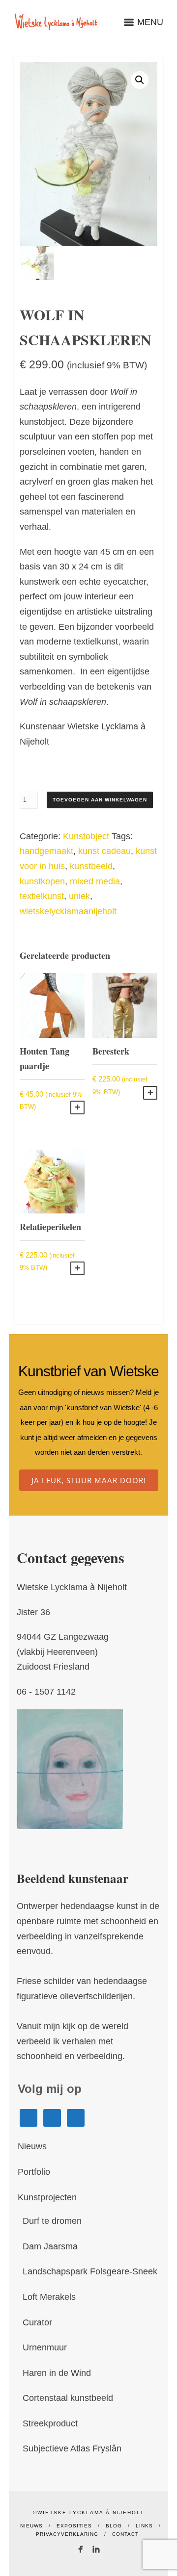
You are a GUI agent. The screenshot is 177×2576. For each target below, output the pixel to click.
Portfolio (34, 2172)
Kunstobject (86, 836)
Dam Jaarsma (50, 2246)
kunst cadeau (104, 851)
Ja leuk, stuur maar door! (89, 1480)
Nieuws (32, 2146)
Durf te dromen (52, 2221)
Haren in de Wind (57, 2373)
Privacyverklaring (67, 2534)
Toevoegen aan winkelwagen (100, 800)
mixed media (95, 881)
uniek (79, 896)
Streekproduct (50, 2423)
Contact (125, 2534)
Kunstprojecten (47, 2197)
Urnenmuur (45, 2347)
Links (144, 2526)
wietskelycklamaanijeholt (68, 911)
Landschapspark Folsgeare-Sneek (90, 2271)
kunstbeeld (91, 866)
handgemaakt (46, 851)
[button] (140, 80)
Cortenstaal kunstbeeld (68, 2398)
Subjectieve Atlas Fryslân (72, 2448)
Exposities (74, 2526)
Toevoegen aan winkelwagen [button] (77, 1108)
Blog (114, 2526)
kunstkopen (42, 881)
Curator (37, 2322)
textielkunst (42, 896)
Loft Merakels (49, 2297)
